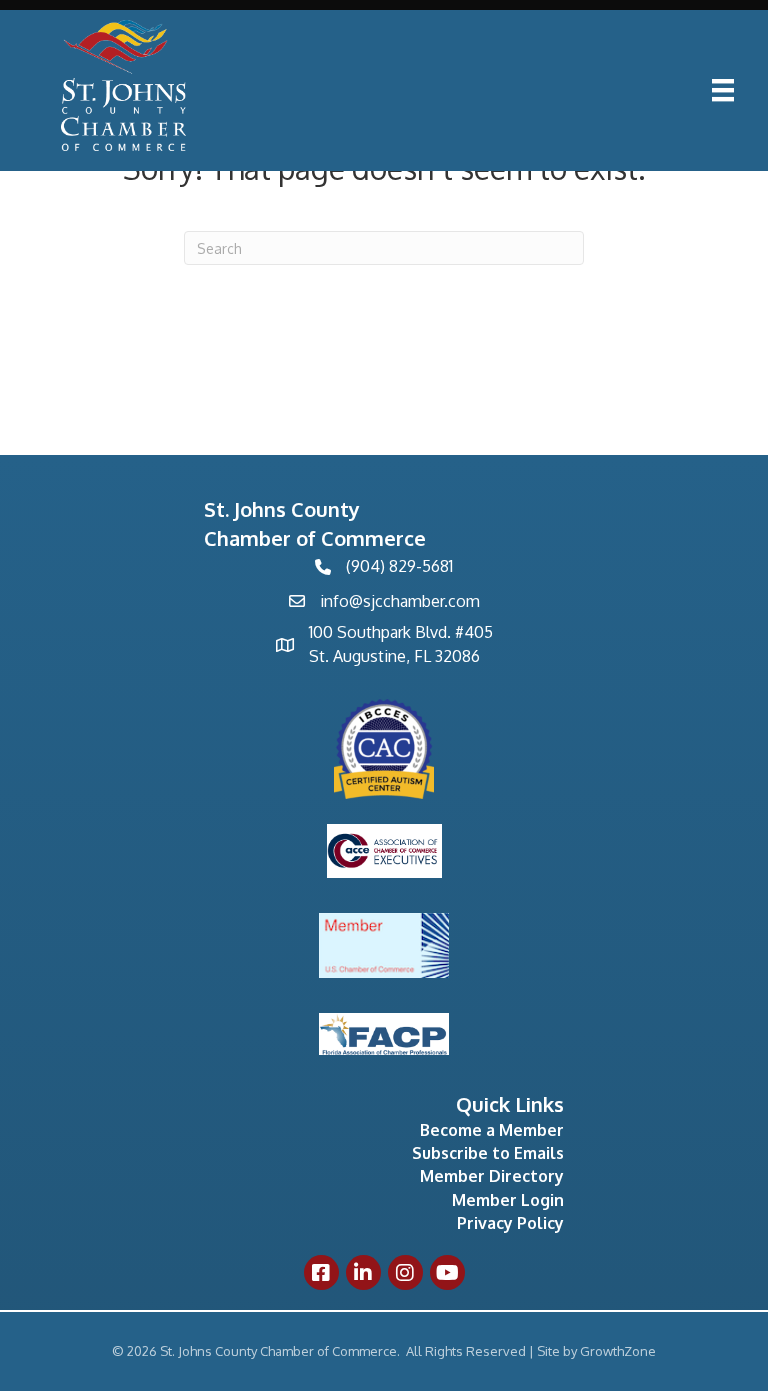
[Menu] (723, 90)
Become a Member (492, 1130)
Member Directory (492, 1176)
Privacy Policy (510, 1223)
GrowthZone (618, 1351)
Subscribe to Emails (488, 1153)
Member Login (508, 1200)
